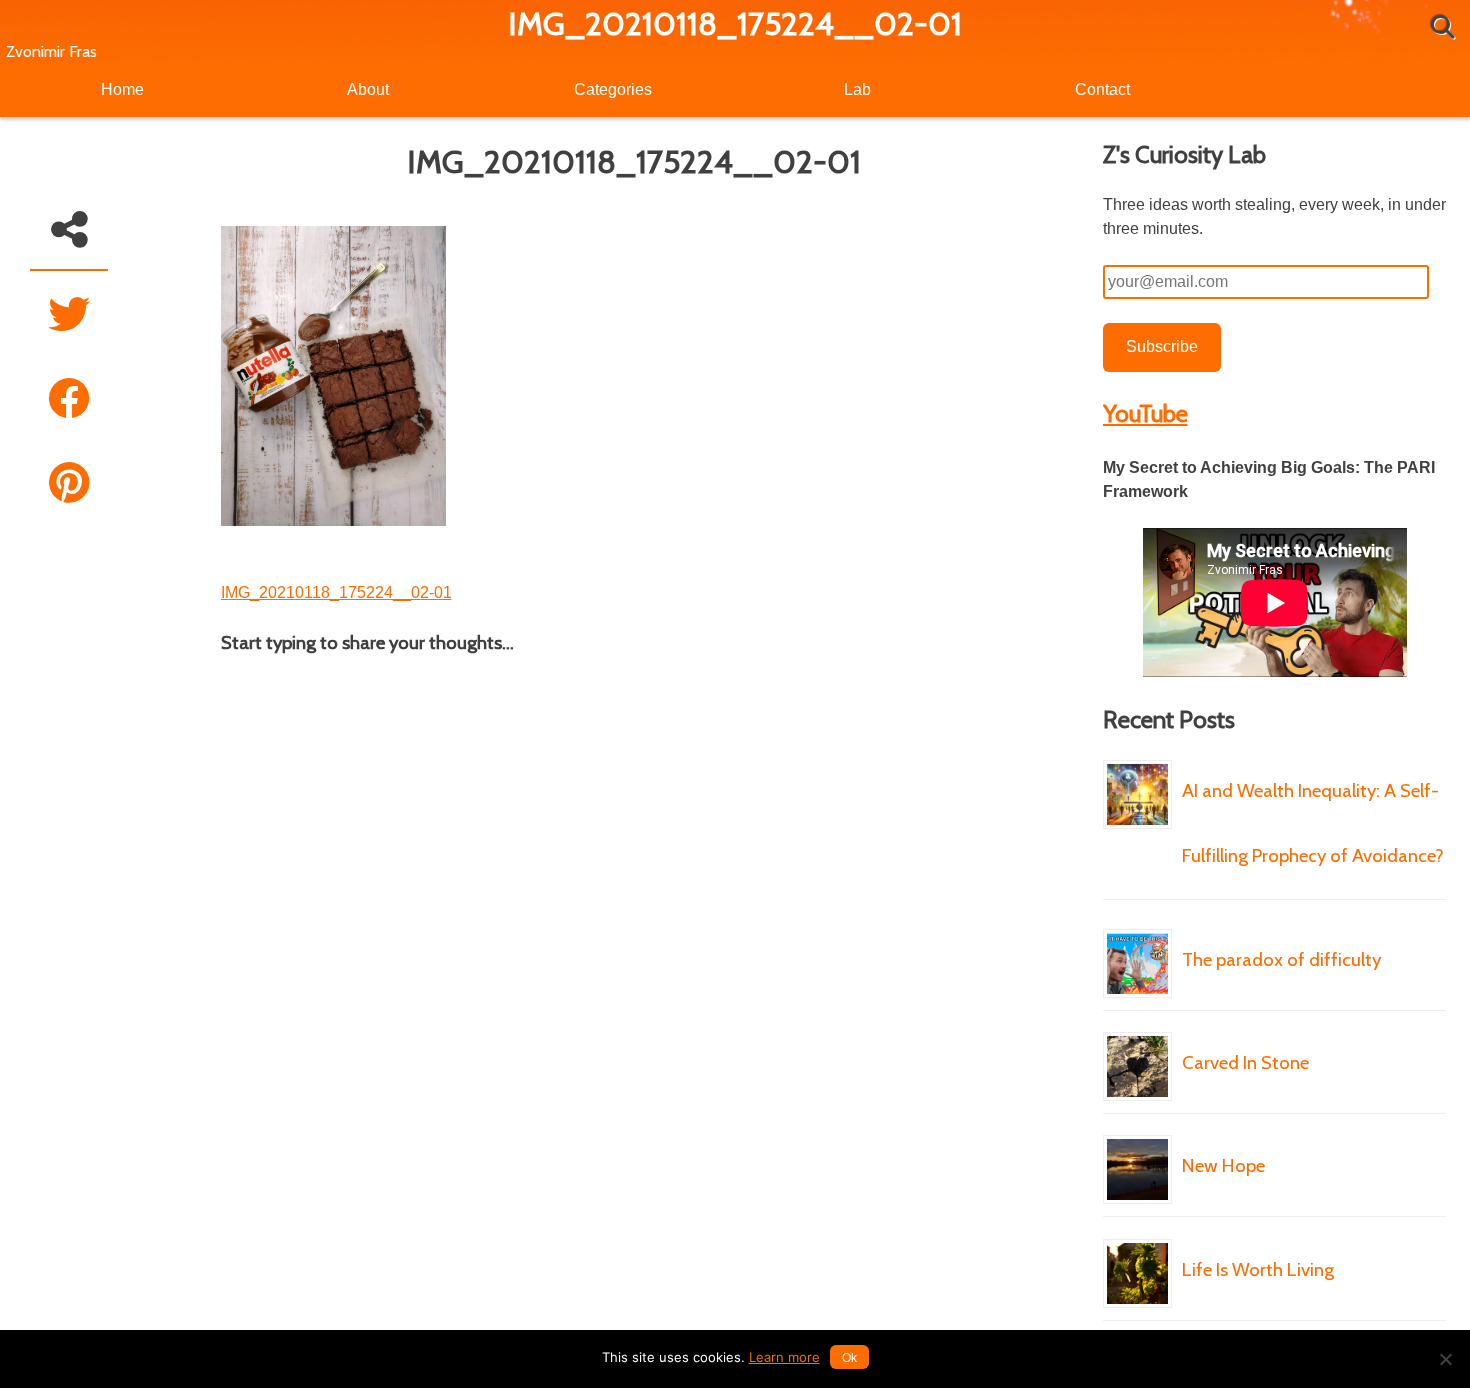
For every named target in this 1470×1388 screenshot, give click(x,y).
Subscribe (1162, 346)
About (368, 89)
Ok (849, 1358)
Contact (1102, 89)
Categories (613, 89)
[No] (1445, 1359)
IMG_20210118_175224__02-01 (336, 592)
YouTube (1145, 413)
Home (122, 89)
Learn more (784, 1357)
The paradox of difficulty (1281, 959)
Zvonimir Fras (51, 51)
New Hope (1223, 1165)
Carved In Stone (1245, 1062)
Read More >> (1245, 916)
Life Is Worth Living (1258, 1269)
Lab (857, 89)
